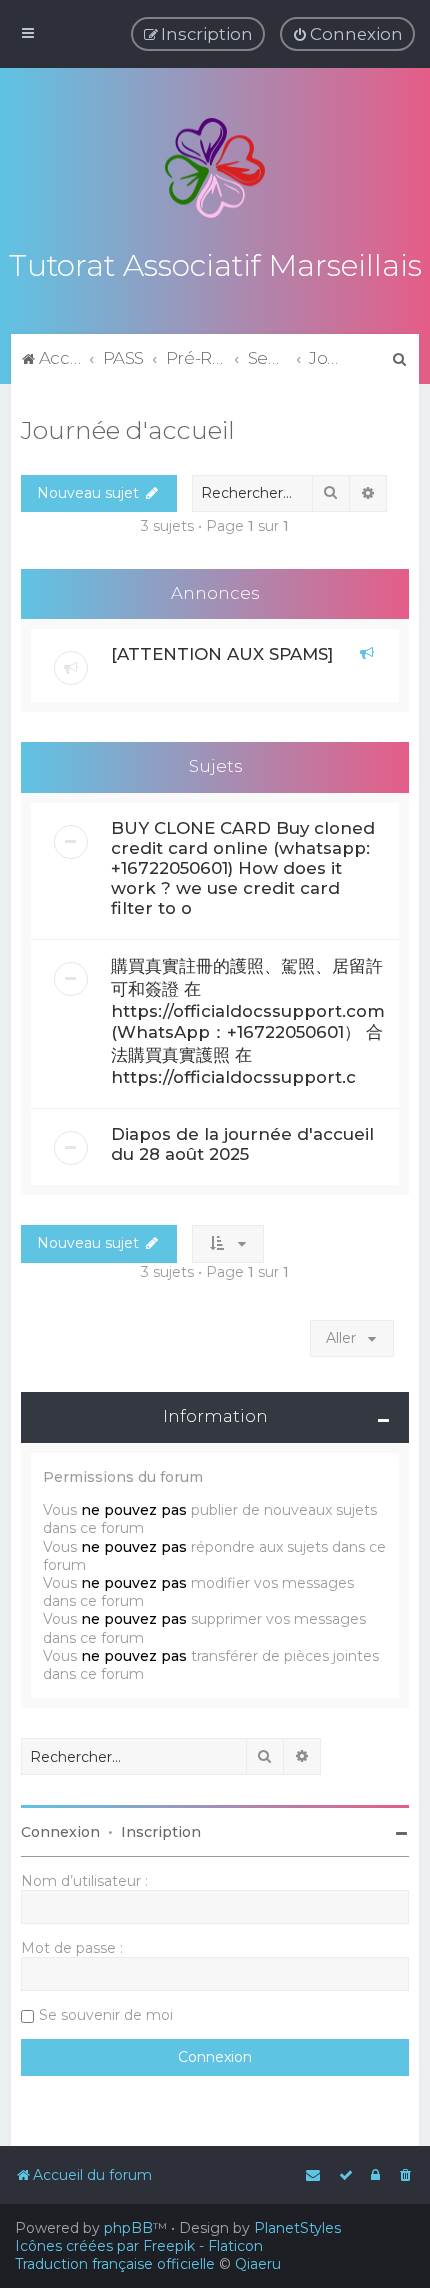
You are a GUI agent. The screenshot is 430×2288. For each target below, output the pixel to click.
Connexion (60, 1832)
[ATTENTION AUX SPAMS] (222, 654)
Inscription (161, 1832)
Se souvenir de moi (106, 2015)
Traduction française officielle (115, 2264)
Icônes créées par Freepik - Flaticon (139, 2246)
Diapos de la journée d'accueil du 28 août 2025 (242, 1144)
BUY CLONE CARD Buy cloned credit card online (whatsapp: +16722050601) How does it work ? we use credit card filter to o (243, 868)
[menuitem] (347, 34)
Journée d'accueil (128, 430)
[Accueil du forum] (215, 168)
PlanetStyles (297, 2228)
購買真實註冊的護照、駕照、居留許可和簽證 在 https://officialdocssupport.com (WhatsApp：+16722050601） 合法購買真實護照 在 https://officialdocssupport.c (248, 1021)
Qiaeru (258, 2264)
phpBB (128, 2228)
